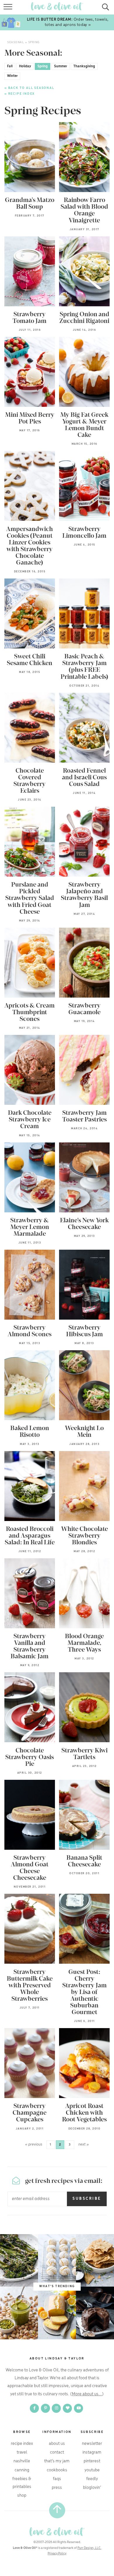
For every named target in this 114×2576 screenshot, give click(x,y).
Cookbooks (57, 2470)
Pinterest (92, 2461)
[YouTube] (79, 2408)
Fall (10, 66)
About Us (57, 2444)
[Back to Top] (57, 2510)
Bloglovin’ (92, 2488)
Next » (84, 2145)
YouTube (92, 2470)
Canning (22, 2470)
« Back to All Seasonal (29, 88)
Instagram (92, 2452)
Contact (57, 2452)
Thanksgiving (84, 66)
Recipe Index (22, 2444)
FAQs (57, 2479)
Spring (43, 66)
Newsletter (92, 2444)
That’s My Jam (57, 2461)
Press (57, 2488)
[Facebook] (35, 2408)
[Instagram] (57, 2408)
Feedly (92, 2479)
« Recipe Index (20, 94)
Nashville (22, 2461)
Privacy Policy (57, 2554)
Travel (22, 2452)
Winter (12, 76)
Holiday (25, 66)
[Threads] (68, 2408)
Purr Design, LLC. (89, 2548)
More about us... (87, 2394)
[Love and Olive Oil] (57, 2532)
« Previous (34, 2145)
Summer (61, 66)
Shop (22, 2496)
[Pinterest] (46, 2408)
